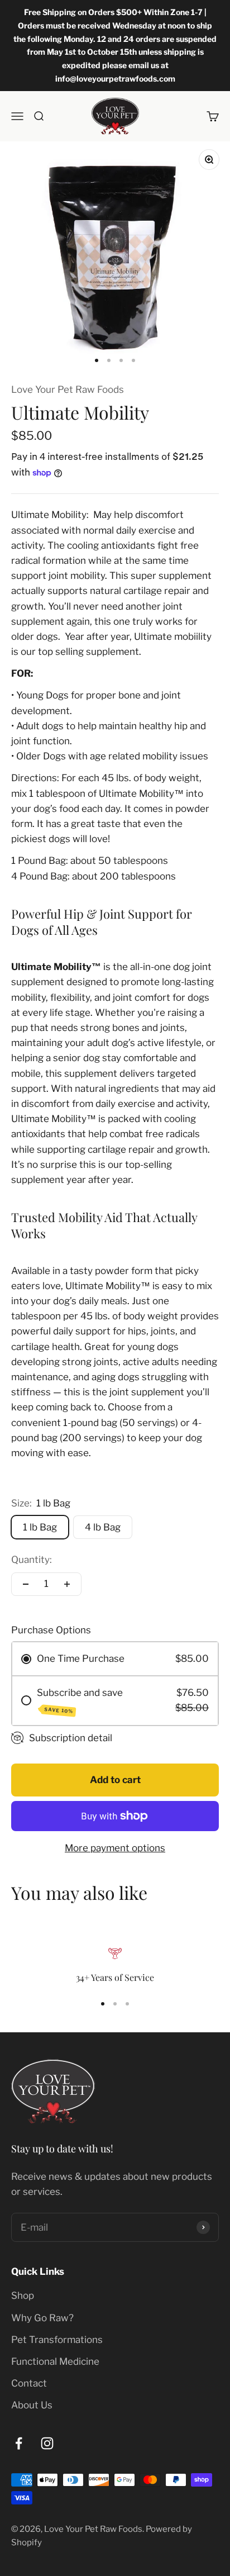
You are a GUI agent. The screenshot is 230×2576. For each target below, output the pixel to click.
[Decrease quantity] (26, 1584)
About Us (32, 2405)
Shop (23, 2295)
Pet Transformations (57, 2340)
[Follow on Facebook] (19, 2443)
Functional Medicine (55, 2361)
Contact (29, 2383)
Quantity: (32, 1560)
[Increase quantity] (67, 1584)
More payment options (115, 1848)
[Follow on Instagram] (47, 2443)
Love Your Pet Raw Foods (68, 389)
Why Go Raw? (42, 2318)
